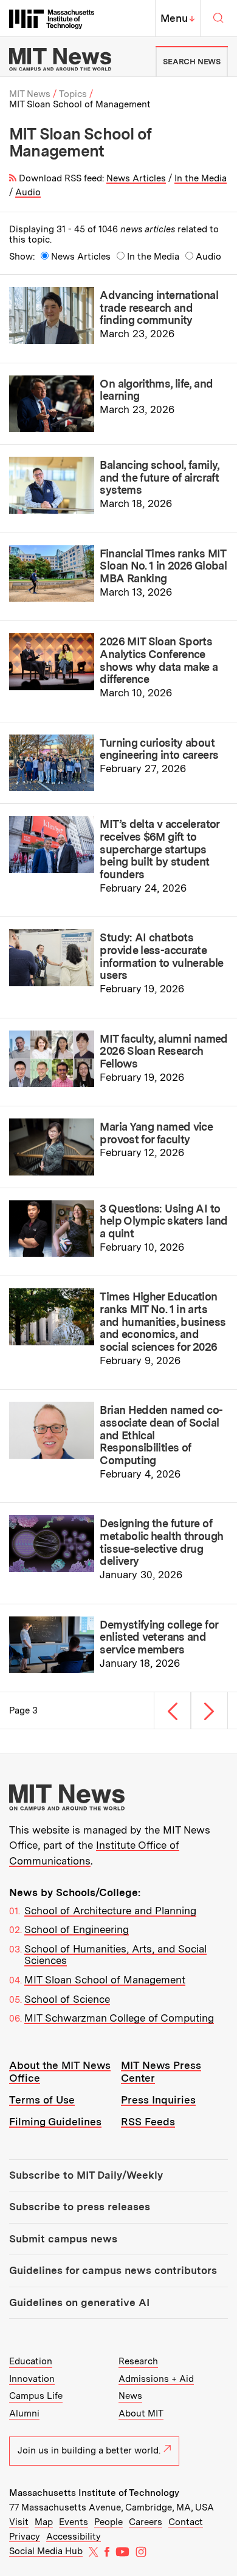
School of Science (67, 1999)
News (130, 2396)
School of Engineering (77, 1929)
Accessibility (74, 2537)
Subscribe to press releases (80, 2207)
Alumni (24, 2413)
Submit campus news (63, 2239)
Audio (28, 192)
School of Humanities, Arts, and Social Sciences (115, 1955)
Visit (19, 2522)
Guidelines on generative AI (79, 2302)
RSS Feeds (148, 2122)
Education (31, 2361)
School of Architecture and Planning (110, 1911)
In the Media (201, 178)
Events (74, 2522)
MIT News (30, 94)
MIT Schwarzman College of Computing (119, 2018)
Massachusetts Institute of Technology (94, 2493)
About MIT (141, 2413)
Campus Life (36, 2396)
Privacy (25, 2537)
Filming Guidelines (55, 2122)
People (108, 2522)
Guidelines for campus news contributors (113, 2270)
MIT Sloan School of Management (105, 1980)
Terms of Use (42, 2100)
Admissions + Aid (156, 2379)
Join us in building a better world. (89, 2450)
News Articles (136, 178)
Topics (73, 94)
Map (44, 2522)
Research (138, 2361)
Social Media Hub (46, 2551)
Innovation (32, 2379)
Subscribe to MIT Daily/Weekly (86, 2175)
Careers (146, 2522)
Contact (186, 2522)
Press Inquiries (158, 2100)
